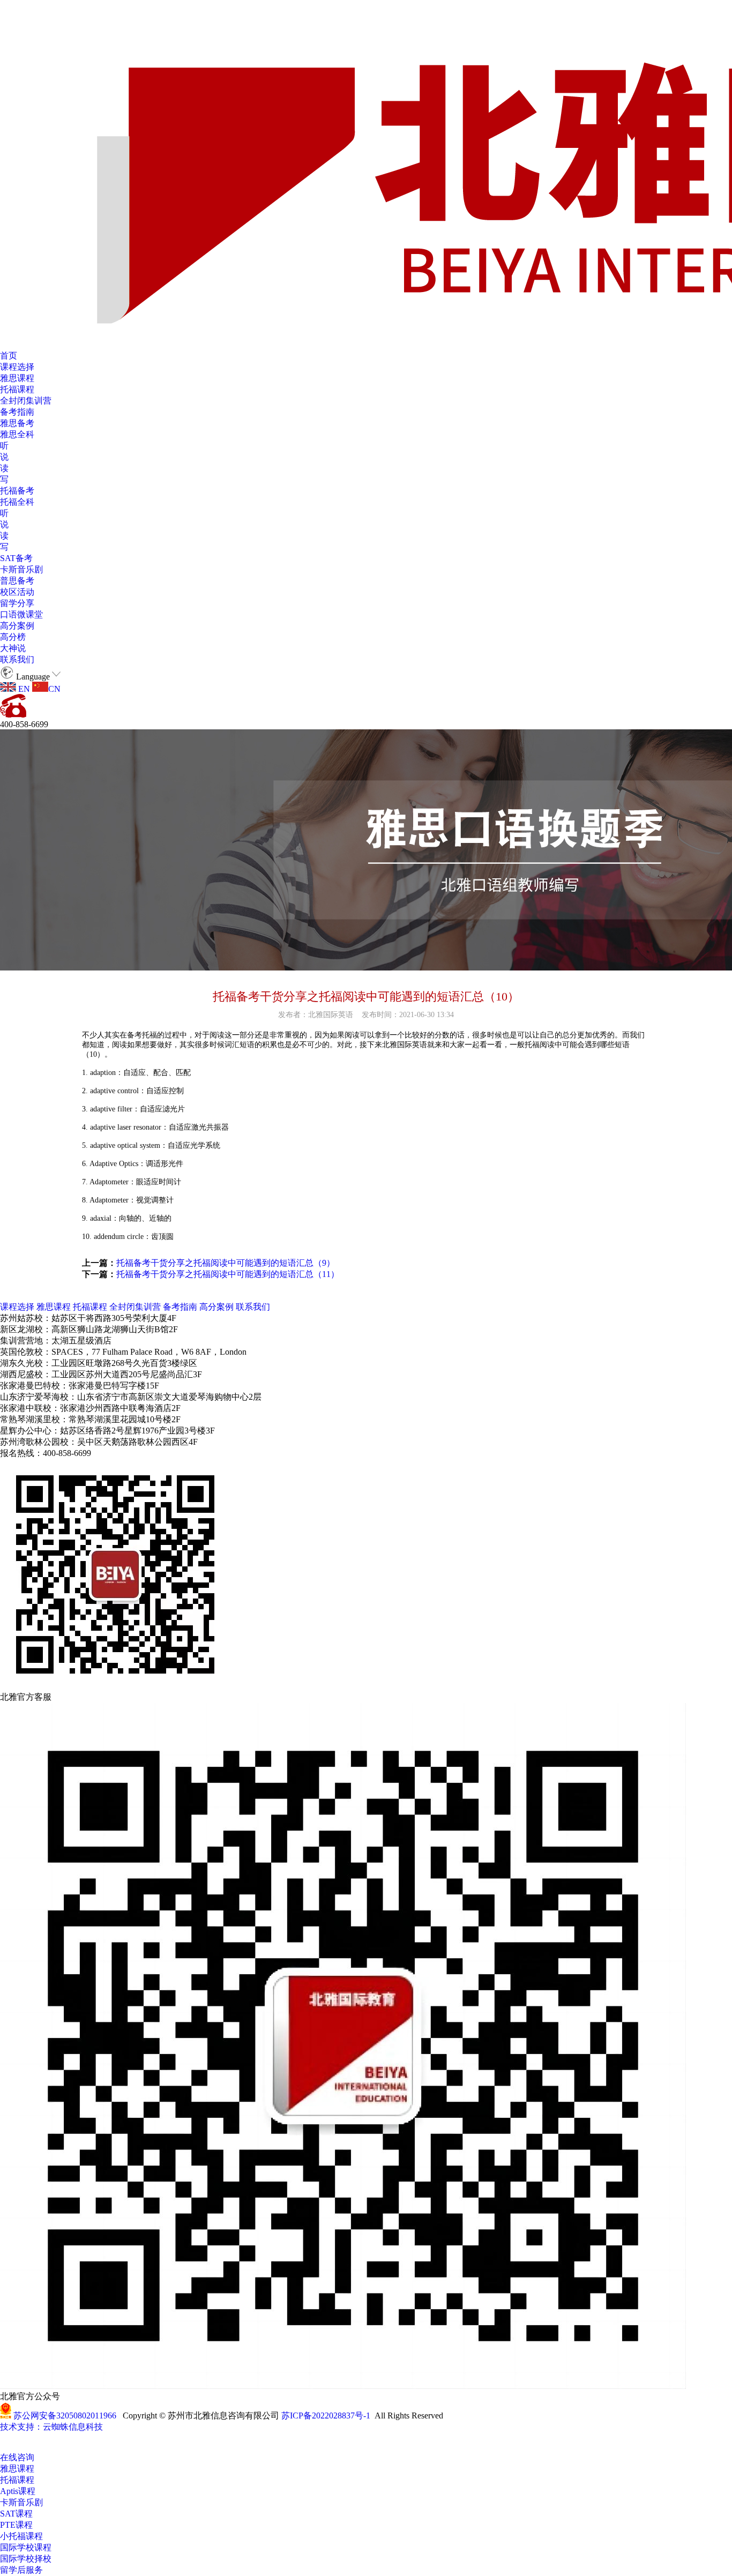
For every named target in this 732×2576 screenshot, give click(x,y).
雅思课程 (17, 378)
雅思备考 (17, 423)
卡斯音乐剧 (21, 569)
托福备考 (17, 491)
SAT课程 (16, 2514)
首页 (9, 356)
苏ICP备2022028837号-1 (326, 2416)
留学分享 (17, 603)
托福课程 (17, 389)
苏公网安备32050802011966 (65, 2416)
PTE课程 (16, 2525)
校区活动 (17, 592)
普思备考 (17, 581)
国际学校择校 (26, 2559)
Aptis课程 (18, 2491)
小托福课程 (21, 2536)
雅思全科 (17, 434)
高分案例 (17, 626)
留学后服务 (21, 2570)
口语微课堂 (21, 614)
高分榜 (13, 637)
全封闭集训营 (26, 401)
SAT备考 (16, 558)
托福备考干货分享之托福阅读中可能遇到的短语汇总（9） (226, 1263)
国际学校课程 (26, 2547)
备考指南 (17, 412)
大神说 (13, 648)
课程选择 (17, 367)
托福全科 (17, 502)
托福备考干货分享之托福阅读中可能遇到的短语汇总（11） (228, 1274)
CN (54, 689)
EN (23, 689)
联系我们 (17, 659)
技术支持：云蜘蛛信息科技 (51, 2427)
